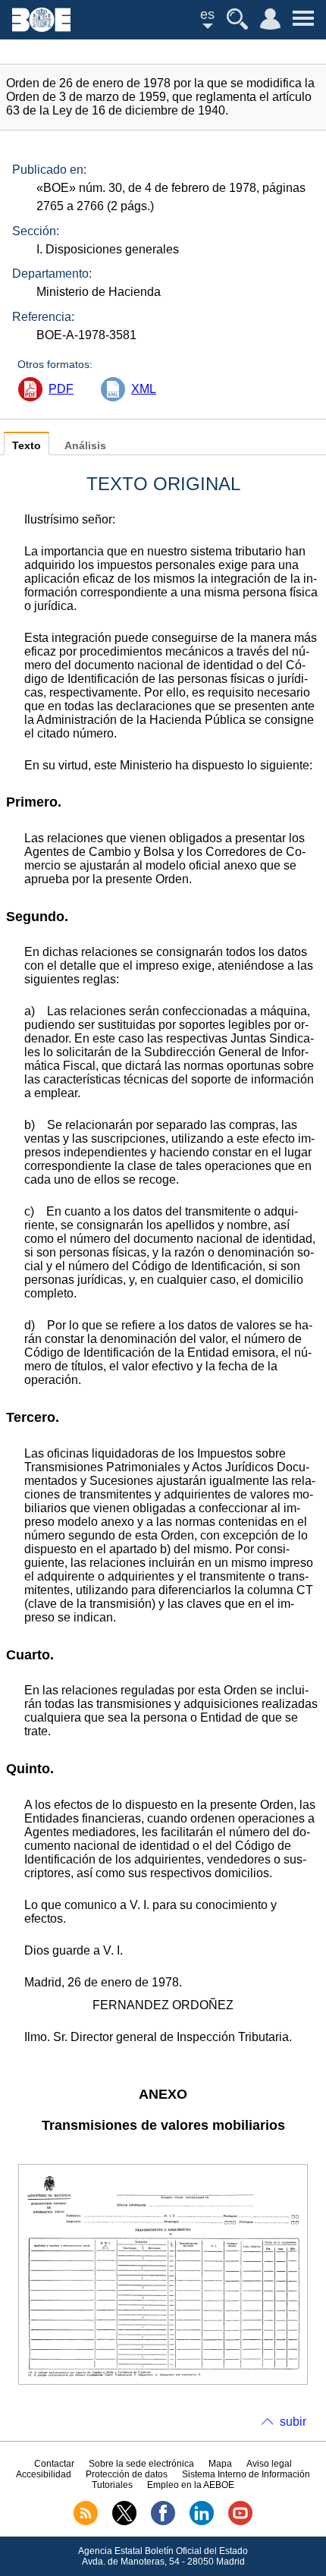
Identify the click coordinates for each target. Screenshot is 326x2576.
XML (144, 389)
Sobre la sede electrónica (141, 2464)
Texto (27, 446)
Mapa (220, 2464)
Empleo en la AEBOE (191, 2485)
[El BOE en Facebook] (163, 2522)
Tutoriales (112, 2485)
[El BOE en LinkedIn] (202, 2522)
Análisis (85, 446)
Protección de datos (127, 2474)
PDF (61, 389)
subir (293, 2422)
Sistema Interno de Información (246, 2474)
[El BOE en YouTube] (240, 2522)
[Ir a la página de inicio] (41, 28)
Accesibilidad (44, 2474)
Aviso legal (269, 2464)
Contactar (54, 2464)
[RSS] (86, 2522)
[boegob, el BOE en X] (124, 2522)
